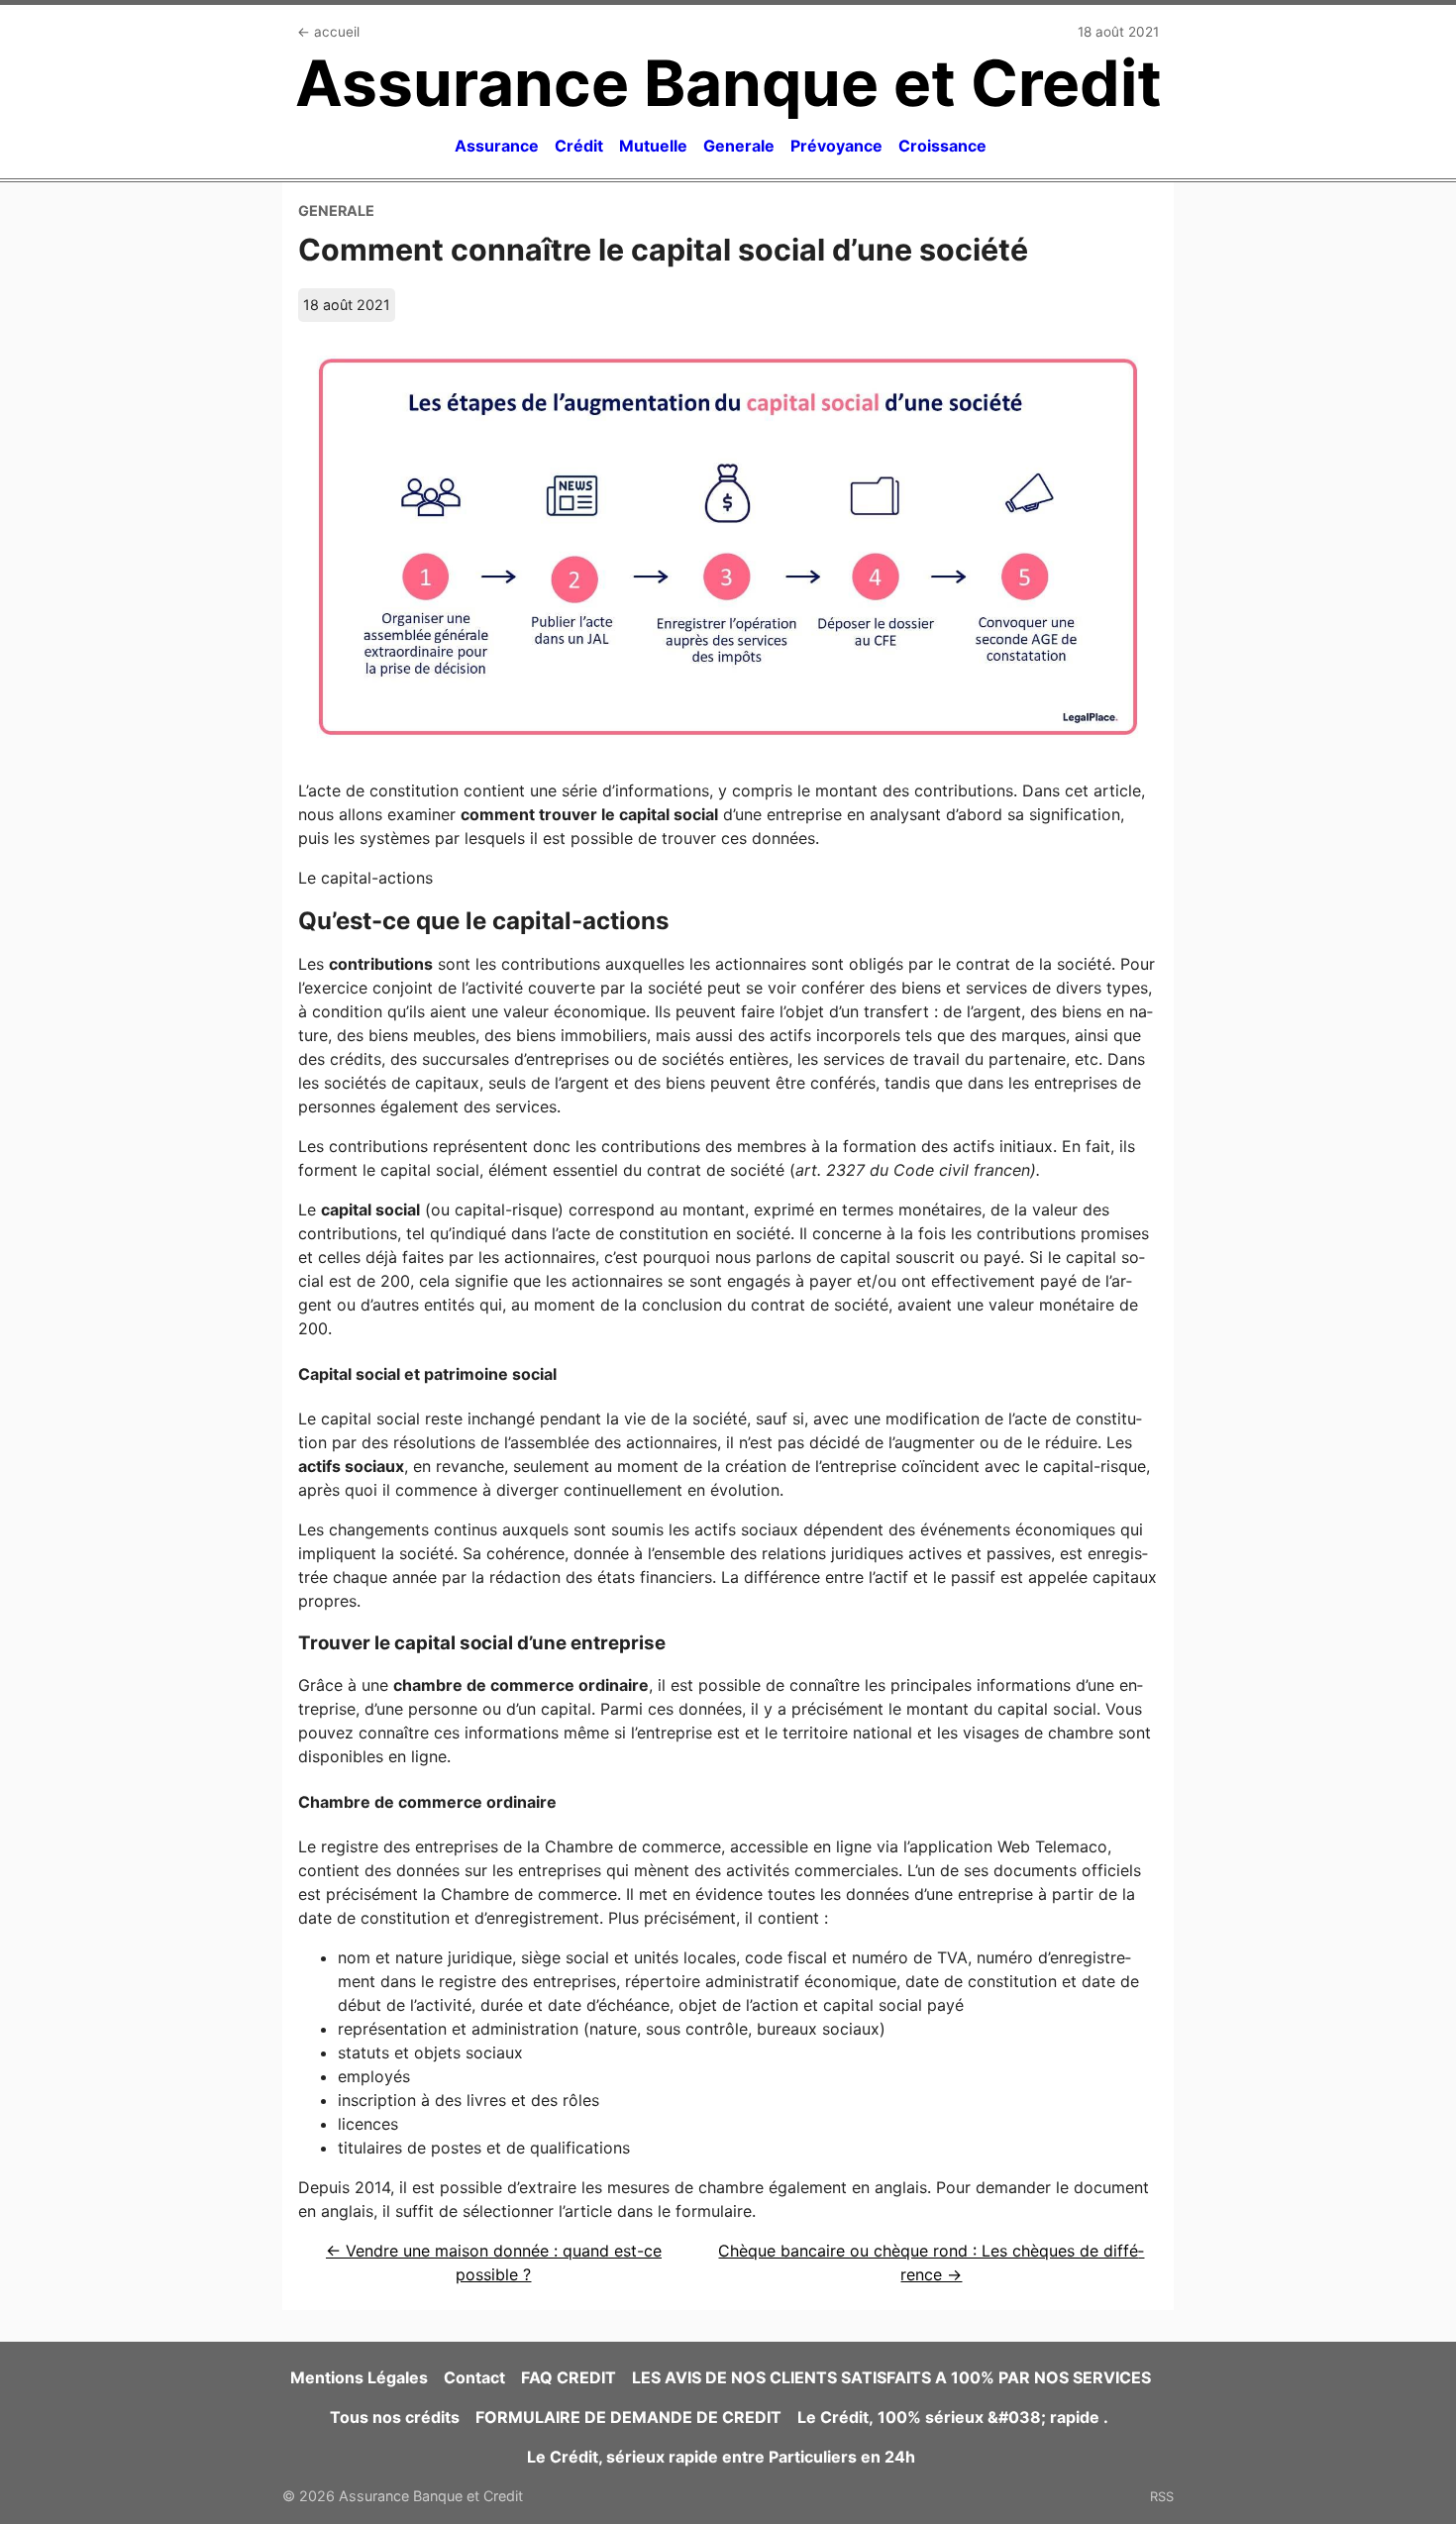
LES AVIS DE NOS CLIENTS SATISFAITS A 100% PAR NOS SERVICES (891, 2377)
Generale (739, 146)
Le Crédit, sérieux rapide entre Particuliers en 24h (721, 2457)
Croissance (942, 146)
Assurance (497, 146)
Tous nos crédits (395, 2417)
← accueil (328, 32)
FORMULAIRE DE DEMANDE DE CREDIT (628, 2417)
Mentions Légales (359, 2377)
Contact (474, 2377)
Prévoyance (836, 146)
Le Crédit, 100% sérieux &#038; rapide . (955, 2417)
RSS (1162, 2496)
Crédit (579, 146)
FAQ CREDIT (569, 2377)
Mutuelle (653, 146)
